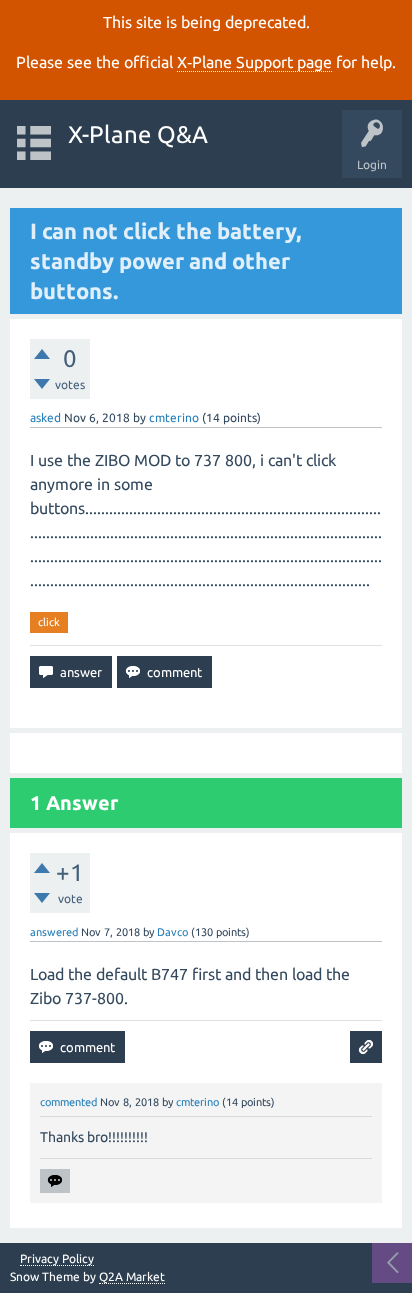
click (49, 622)
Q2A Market (132, 1276)
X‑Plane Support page (254, 62)
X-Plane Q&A (138, 134)
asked (45, 417)
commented (68, 1102)
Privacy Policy (57, 1259)
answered (54, 932)
